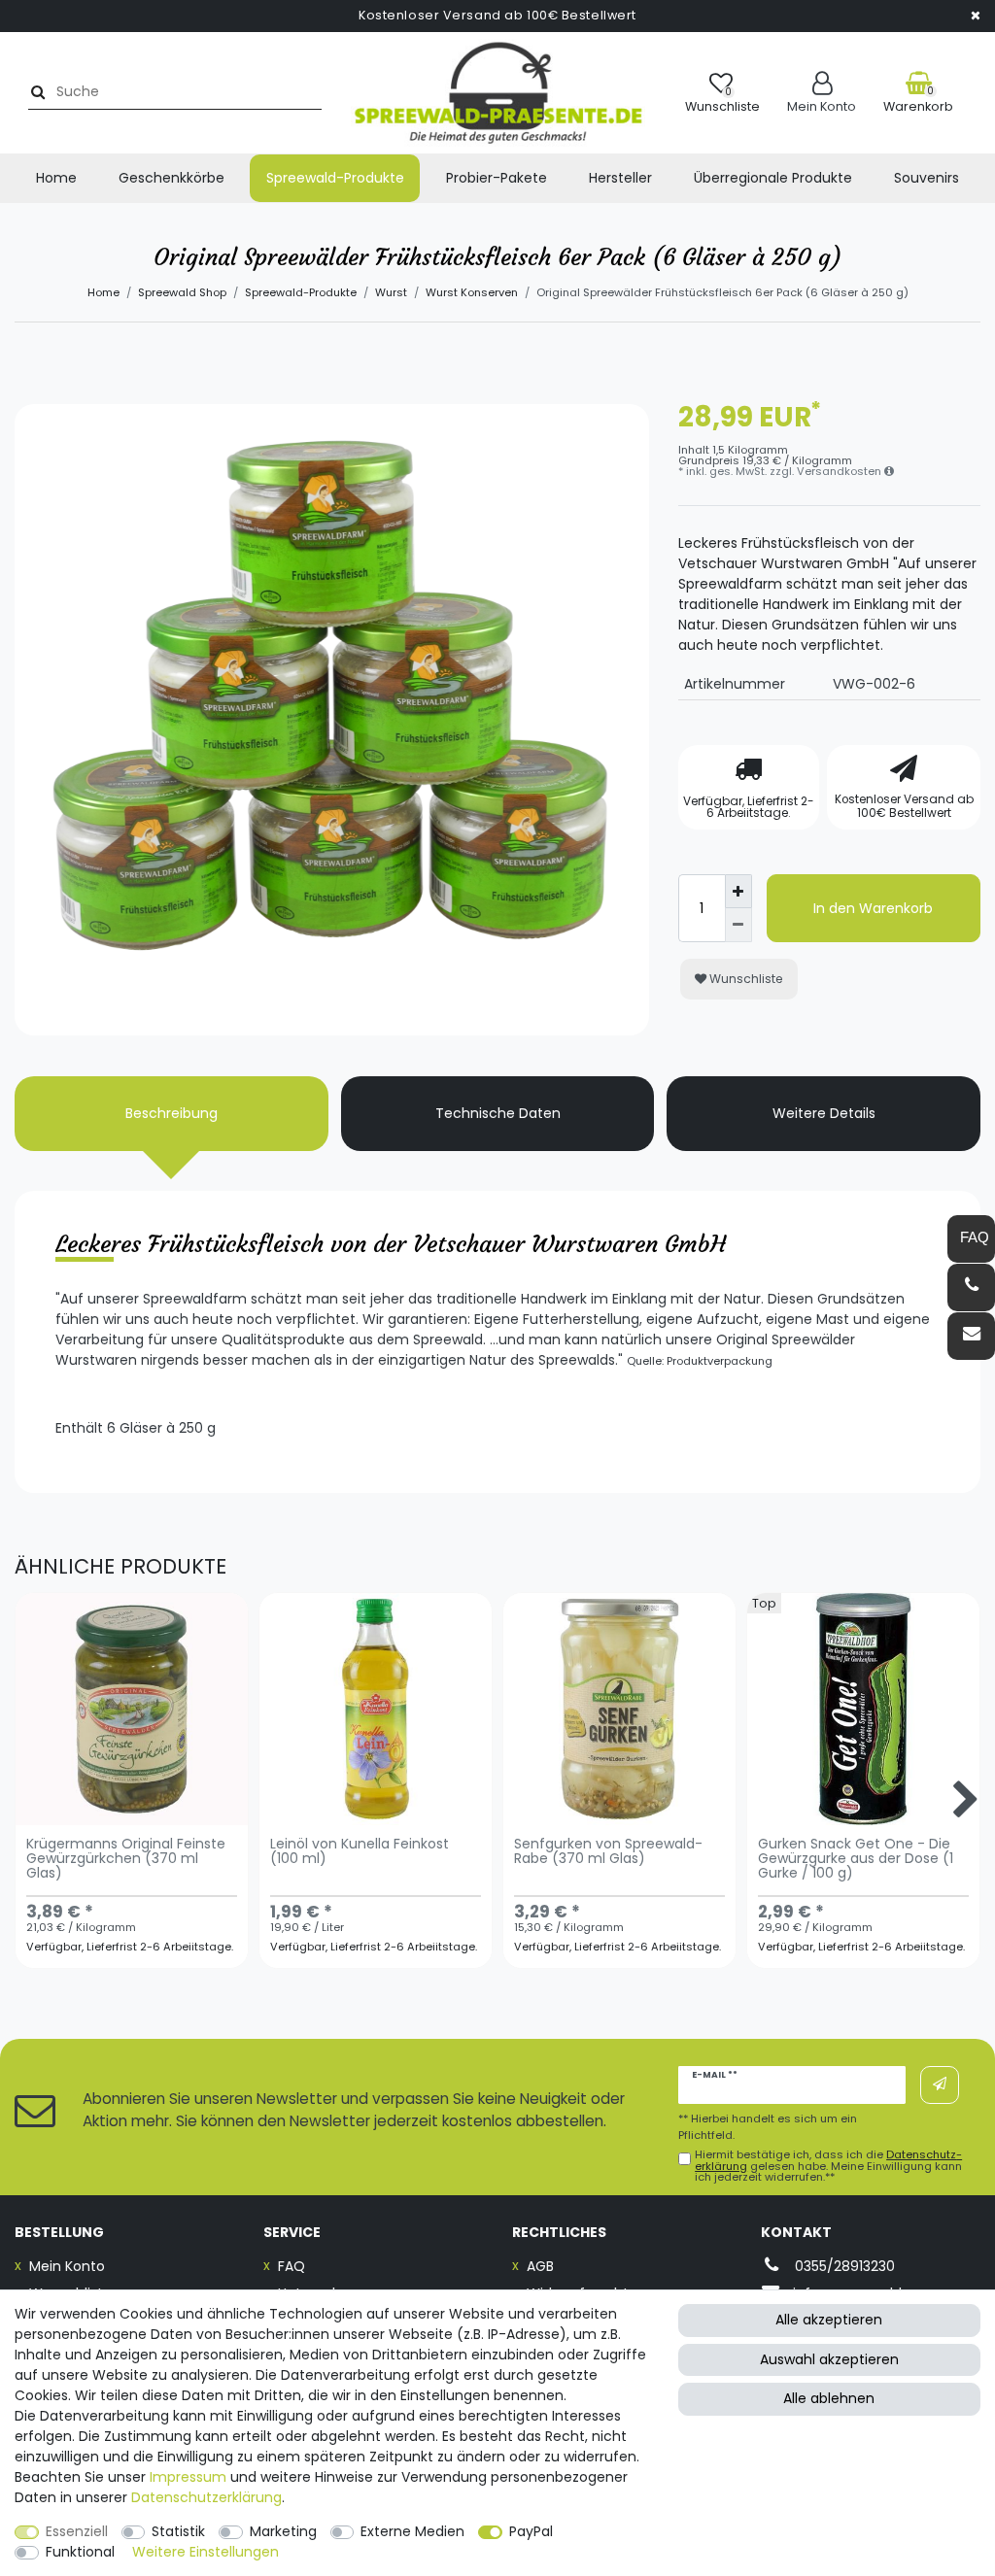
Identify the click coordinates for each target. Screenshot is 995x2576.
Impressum (188, 2477)
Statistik (178, 2531)
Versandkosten (841, 471)
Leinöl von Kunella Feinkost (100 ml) (360, 1852)
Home (56, 178)
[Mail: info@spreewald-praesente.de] (971, 1336)
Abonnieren (940, 2085)
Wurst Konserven (472, 292)
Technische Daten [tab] (498, 1113)
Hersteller (620, 178)
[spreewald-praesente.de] (498, 93)
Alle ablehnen (829, 2398)
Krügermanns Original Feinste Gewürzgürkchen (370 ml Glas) (126, 1860)
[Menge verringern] (738, 925)
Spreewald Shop (182, 292)
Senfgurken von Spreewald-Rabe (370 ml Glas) (608, 1852)
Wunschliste (745, 979)
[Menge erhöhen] (738, 891)
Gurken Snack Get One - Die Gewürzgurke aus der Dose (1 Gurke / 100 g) (856, 1860)
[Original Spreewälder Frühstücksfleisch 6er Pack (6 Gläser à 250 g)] (332, 721)
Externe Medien (412, 2531)
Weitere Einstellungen (206, 2552)
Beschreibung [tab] (172, 1113)
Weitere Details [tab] (824, 1113)
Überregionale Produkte (773, 178)
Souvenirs (926, 178)
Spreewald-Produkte (335, 178)
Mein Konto (67, 2266)
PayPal (531, 2531)
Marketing (283, 2531)
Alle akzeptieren (829, 2320)
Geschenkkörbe (172, 178)
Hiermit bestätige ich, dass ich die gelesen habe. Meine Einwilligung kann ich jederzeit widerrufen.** (828, 2166)
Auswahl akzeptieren (829, 2359)
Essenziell (77, 2531)
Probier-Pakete (497, 178)
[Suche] (35, 92)
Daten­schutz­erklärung (206, 2497)
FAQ (292, 2266)
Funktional (80, 2552)
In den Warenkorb (873, 908)
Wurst (391, 292)
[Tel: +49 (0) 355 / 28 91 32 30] (971, 1288)
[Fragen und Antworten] (971, 1239)
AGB (540, 2266)
